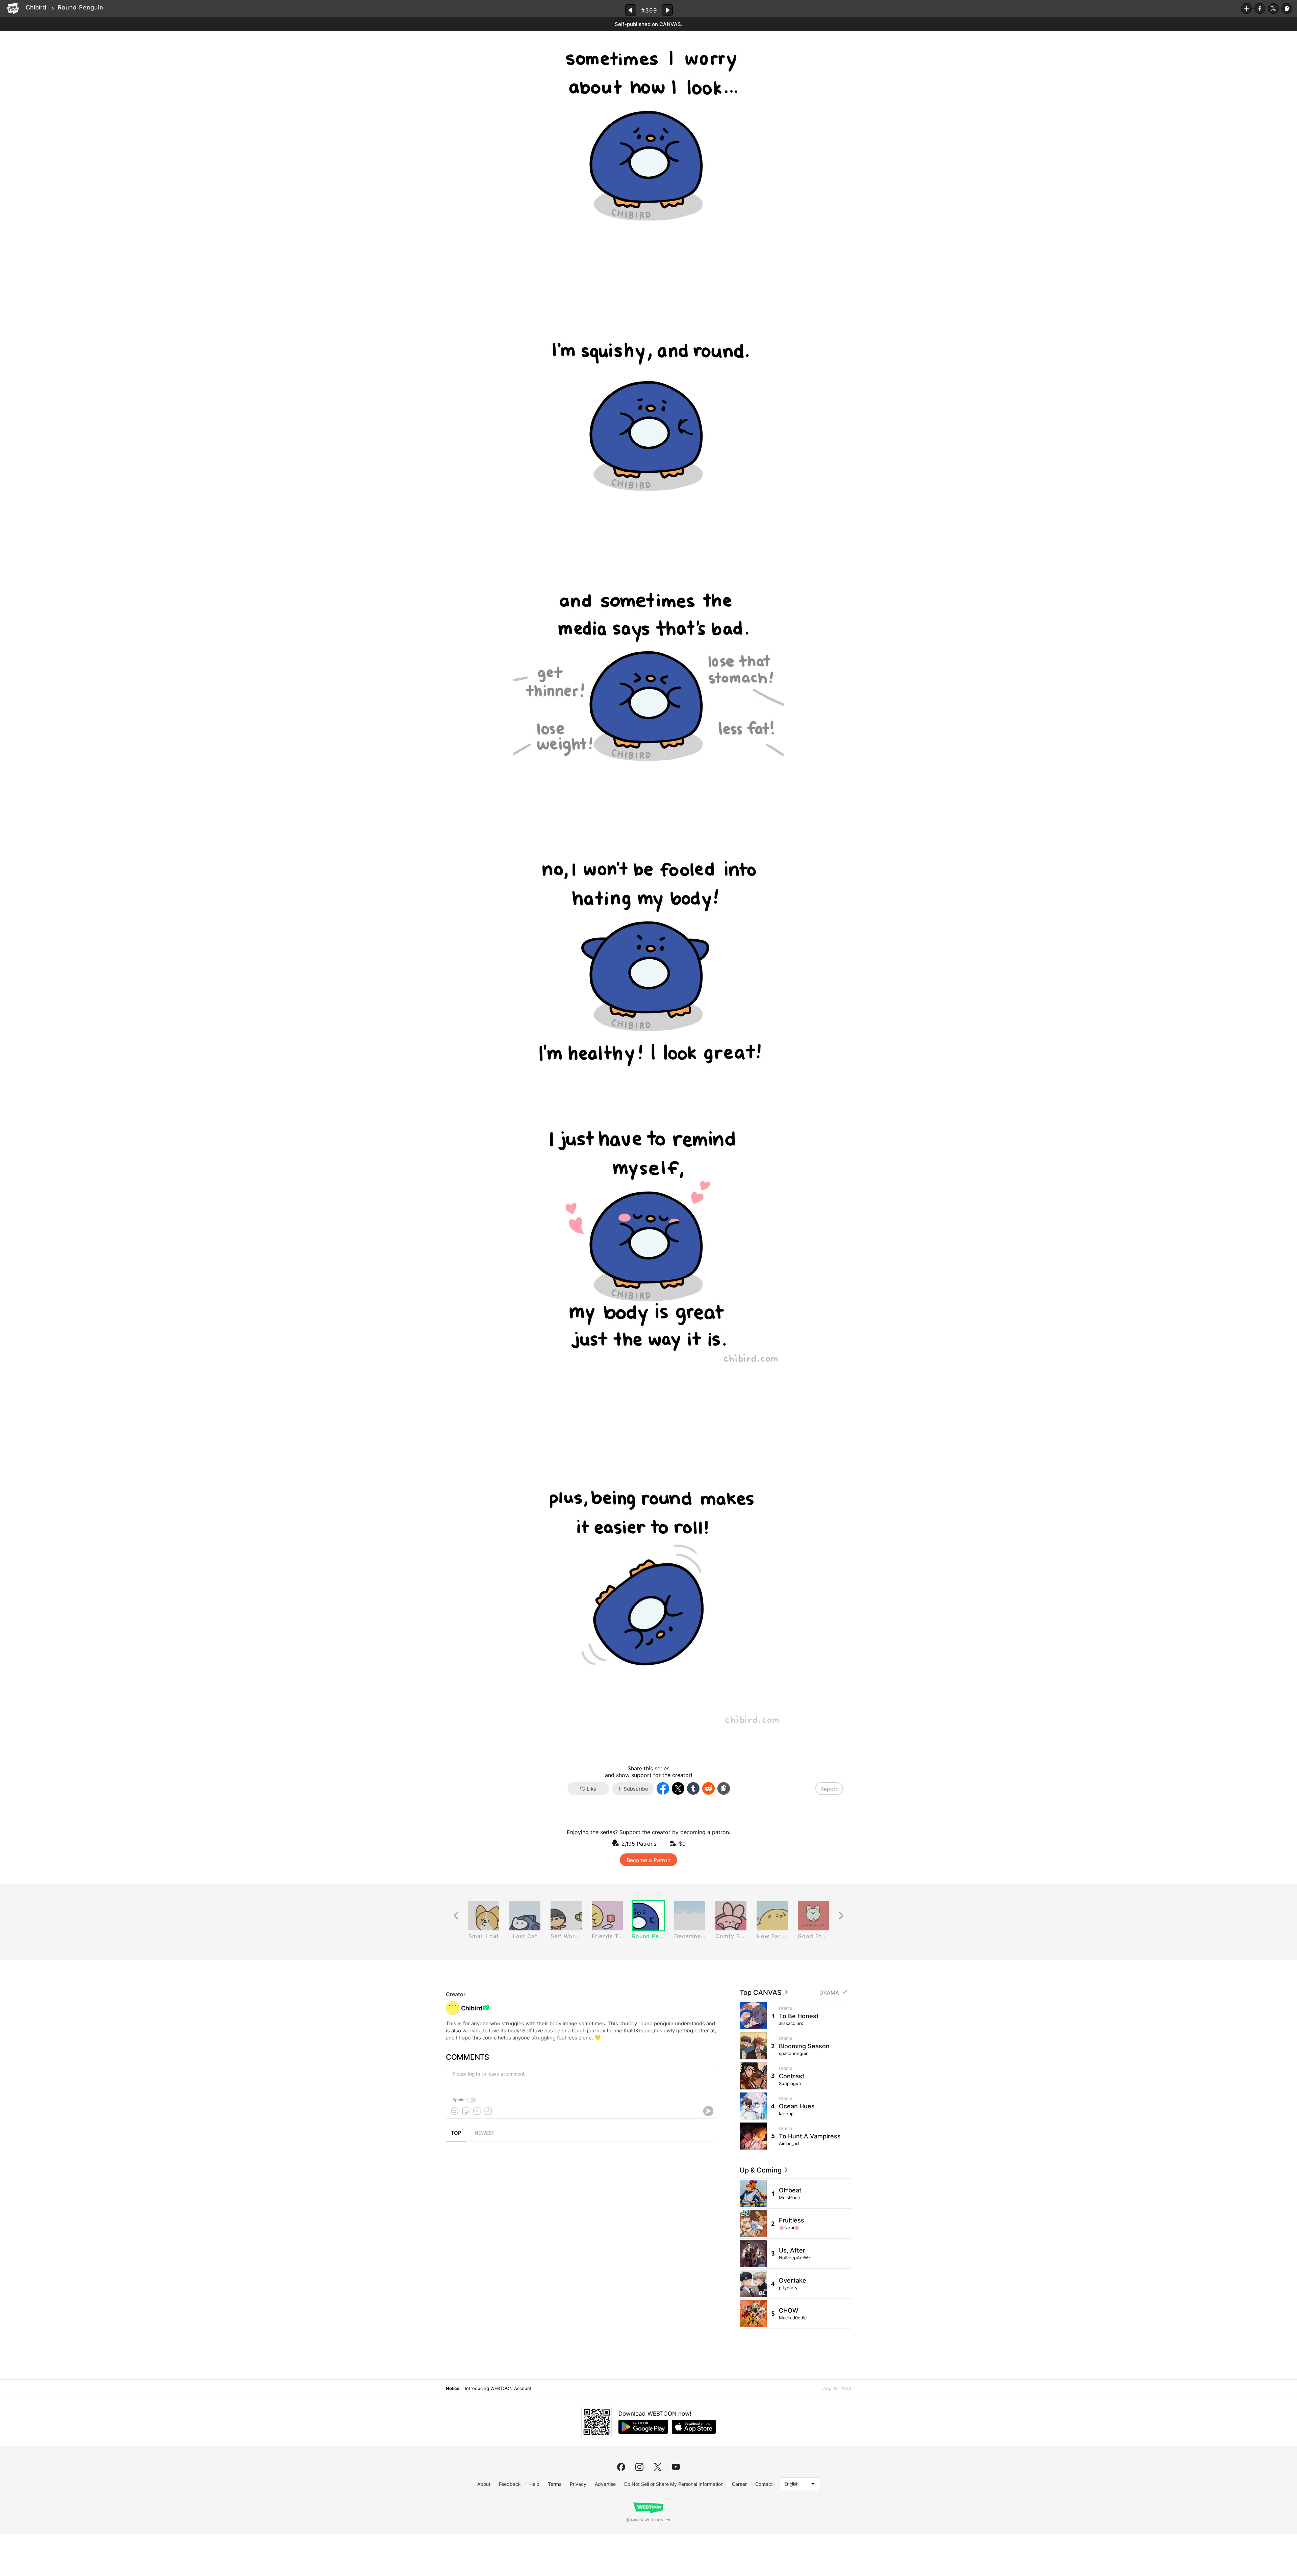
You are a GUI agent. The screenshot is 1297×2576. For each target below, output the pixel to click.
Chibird (36, 7)
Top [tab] (456, 2133)
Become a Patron (648, 1860)
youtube (676, 2467)
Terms (555, 2484)
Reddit (708, 1788)
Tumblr (693, 1788)
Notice (453, 2388)
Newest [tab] (484, 2133)
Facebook (1260, 8)
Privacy (578, 2484)
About (484, 2484)
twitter (658, 2467)
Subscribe (1246, 8)
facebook (621, 2467)
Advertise (605, 2484)
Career (739, 2484)
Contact (764, 2484)
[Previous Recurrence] (456, 1916)
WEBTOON (13, 8)
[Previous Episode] (631, 10)
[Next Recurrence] (841, 1916)
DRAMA (829, 1993)
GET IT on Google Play (643, 2427)
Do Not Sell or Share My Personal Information (674, 2484)
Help (534, 2484)
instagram (639, 2467)
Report (829, 1789)
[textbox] (580, 2079)
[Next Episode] (667, 10)
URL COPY (1287, 8)
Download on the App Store (694, 2427)
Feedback (510, 2484)
